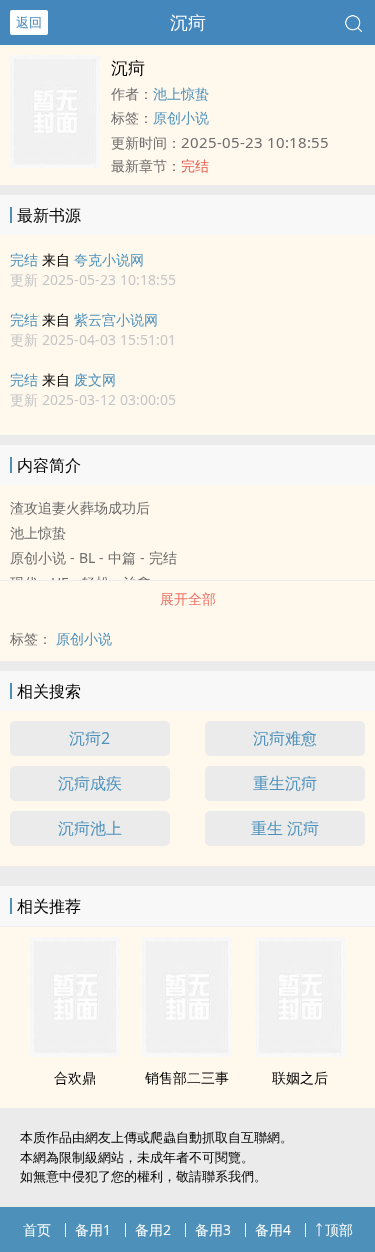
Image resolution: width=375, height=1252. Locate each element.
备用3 (213, 1229)
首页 (37, 1229)
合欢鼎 (75, 1077)
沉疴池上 (90, 828)
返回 (29, 22)
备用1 (93, 1229)
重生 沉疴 (285, 828)
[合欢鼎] (75, 1051)
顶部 (339, 1229)
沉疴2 (89, 738)
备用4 (273, 1229)
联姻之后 (300, 1077)
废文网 (95, 379)
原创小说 (181, 117)
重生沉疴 (285, 783)
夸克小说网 (109, 259)
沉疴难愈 (285, 738)
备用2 (153, 1229)
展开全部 (188, 598)
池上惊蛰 (181, 93)
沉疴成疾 (90, 783)
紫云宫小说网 (116, 319)
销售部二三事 (187, 1077)
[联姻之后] (300, 1051)
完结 (24, 259)
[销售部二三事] (187, 1051)
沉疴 (188, 22)
